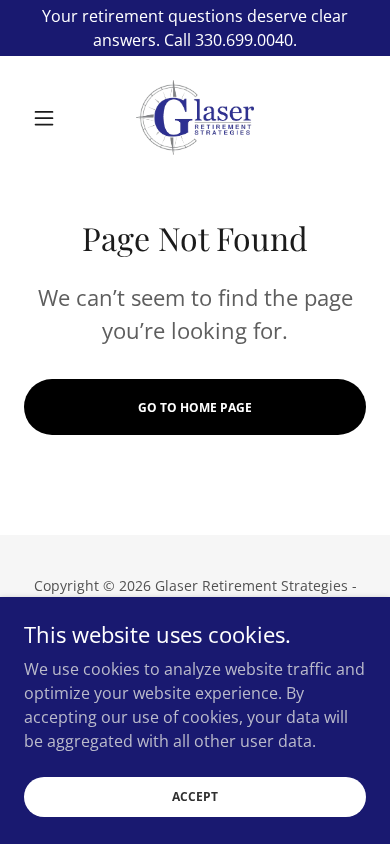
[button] (49, 118)
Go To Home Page (195, 407)
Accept (195, 796)
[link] (195, 117)
